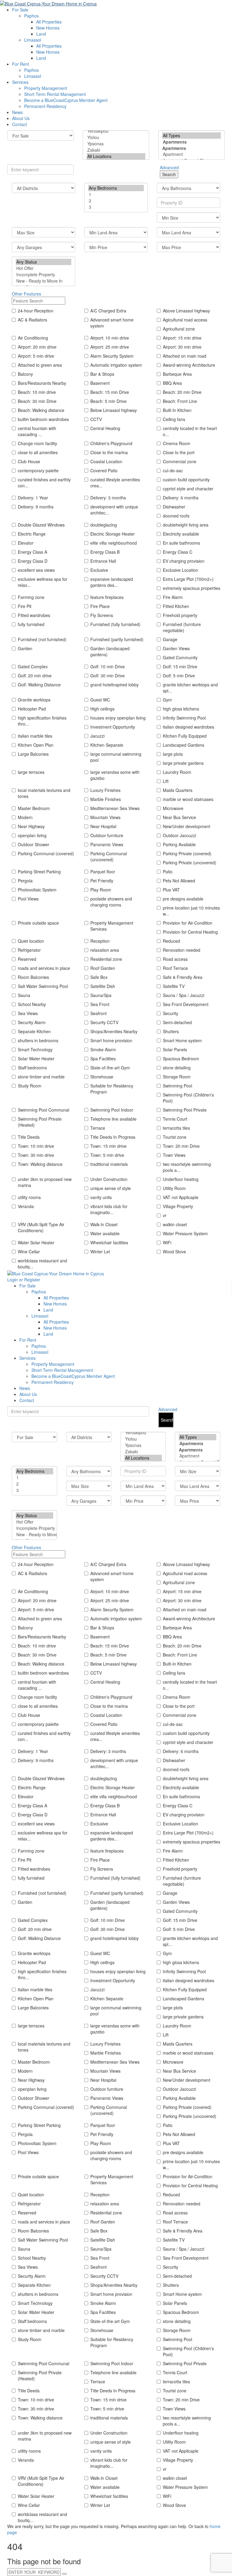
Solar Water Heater (36, 1059)
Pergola (25, 881)
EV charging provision (184, 561)
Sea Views (28, 1013)
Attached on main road (185, 356)
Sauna (24, 995)
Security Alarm (32, 1022)
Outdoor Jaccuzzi (179, 835)
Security (171, 1013)
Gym (167, 700)
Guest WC (100, 700)
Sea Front (100, 1004)
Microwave (173, 808)
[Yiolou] (116, 137)
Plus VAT (171, 890)
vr (165, 1215)
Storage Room (177, 1077)
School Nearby (32, 1004)
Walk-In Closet (104, 1224)
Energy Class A (32, 552)
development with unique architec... (114, 510)
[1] (116, 194)
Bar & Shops (102, 374)
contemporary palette (38, 470)
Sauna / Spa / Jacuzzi (184, 995)
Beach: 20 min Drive (182, 392)
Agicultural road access (185, 320)
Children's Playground (111, 443)
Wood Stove (174, 1252)
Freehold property (180, 615)
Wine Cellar (29, 1252)
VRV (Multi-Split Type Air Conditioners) (41, 1227)
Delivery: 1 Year (33, 498)
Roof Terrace (175, 968)
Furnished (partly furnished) (117, 639)
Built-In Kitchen (177, 410)
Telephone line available (113, 1119)
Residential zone (106, 959)
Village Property (178, 1206)
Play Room (101, 890)
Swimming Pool (177, 1086)
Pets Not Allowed (179, 881)
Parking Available (179, 844)
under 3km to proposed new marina (45, 1182)
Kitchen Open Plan (36, 745)
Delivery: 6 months (181, 498)
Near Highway (31, 826)
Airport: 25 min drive (110, 347)
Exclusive (99, 570)
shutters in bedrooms (38, 1040)
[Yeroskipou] (116, 131)
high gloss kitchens (181, 709)
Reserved (27, 959)
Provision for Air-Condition (188, 923)
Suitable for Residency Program (112, 1089)
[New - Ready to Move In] (43, 281)
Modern (25, 817)
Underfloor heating (181, 1179)
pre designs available (183, 899)
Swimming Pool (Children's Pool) (188, 1098)
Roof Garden (103, 968)
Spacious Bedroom (181, 1059)
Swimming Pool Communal (43, 1110)
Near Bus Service (179, 817)
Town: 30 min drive (36, 1155)
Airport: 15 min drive (182, 338)
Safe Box (99, 977)
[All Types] (192, 136)
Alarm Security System (112, 356)
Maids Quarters (178, 790)
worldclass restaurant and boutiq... (42, 1264)
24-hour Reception (36, 311)
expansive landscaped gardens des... (112, 582)
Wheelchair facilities (109, 1242)
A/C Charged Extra (108, 311)
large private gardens (183, 763)
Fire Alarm (173, 597)
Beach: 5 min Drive (108, 401)
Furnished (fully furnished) (115, 624)
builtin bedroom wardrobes (43, 419)
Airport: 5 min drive (36, 356)
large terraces (31, 772)
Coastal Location (106, 461)
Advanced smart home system (112, 323)
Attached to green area (40, 365)
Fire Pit (25, 606)
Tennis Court (175, 1119)
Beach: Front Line (180, 401)
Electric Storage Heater (113, 534)
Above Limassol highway (186, 311)
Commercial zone (180, 461)
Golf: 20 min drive (35, 676)
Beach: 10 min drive (37, 392)
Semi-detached (177, 1022)
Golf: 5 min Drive (179, 676)
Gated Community (180, 657)
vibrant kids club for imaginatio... (109, 1209)
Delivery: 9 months (36, 507)
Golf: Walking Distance (39, 685)
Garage (170, 639)
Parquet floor (103, 872)
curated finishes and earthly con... (44, 483)
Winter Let (100, 1252)
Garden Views (176, 648)
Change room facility (37, 443)
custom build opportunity (186, 479)
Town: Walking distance (40, 1164)
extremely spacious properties (192, 588)
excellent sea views (36, 570)
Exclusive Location (180, 570)
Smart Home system (182, 1040)
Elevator (26, 543)
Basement (100, 383)
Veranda (26, 1206)
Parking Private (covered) (187, 853)
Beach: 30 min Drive (37, 401)
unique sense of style (111, 1188)
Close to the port (179, 452)
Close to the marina (109, 452)
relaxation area (105, 950)
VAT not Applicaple (181, 1197)
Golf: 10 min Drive (108, 666)
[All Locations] (116, 156)
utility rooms (29, 1197)
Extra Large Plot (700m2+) (188, 579)
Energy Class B (105, 552)
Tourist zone (175, 1137)
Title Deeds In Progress (113, 1137)
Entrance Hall (103, 561)
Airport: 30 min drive (182, 347)
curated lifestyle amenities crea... (115, 483)
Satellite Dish (103, 986)
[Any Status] (43, 262)
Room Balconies (33, 977)
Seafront (98, 1013)
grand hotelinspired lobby (114, 685)
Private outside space (38, 923)
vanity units (101, 1197)
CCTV (96, 419)
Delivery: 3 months (108, 498)
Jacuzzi (97, 736)
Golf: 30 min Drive (108, 676)
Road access (175, 959)
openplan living (32, 835)
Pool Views (28, 899)
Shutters (171, 1031)
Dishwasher (174, 507)
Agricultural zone (179, 329)
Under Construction (109, 1179)
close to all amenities (38, 452)
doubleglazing (104, 525)
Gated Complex (33, 666)
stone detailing (177, 1068)
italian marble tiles (35, 736)
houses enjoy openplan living (118, 718)
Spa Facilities (103, 1059)
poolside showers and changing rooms (111, 902)
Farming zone (31, 597)
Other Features (26, 294)
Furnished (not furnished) (42, 639)
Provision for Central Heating (190, 932)
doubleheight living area (186, 525)
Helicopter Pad (32, 709)
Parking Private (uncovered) (190, 862)
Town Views (174, 1155)
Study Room (30, 1086)
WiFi (167, 1242)
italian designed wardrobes (188, 727)
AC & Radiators (32, 320)
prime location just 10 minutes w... (191, 911)
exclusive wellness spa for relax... (43, 582)
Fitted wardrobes (34, 615)
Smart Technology (35, 1049)
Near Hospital (103, 826)
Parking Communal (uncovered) (109, 856)
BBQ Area (172, 383)
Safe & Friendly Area (183, 977)
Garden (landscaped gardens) (110, 651)
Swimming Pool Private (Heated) (40, 1122)
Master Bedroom (34, 808)
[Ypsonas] (116, 144)
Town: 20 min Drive (181, 1146)
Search (169, 174)
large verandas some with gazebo (115, 775)
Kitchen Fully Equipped (185, 736)
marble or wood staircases (188, 799)
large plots (173, 754)
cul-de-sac (173, 470)
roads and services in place (44, 968)
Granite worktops (34, 700)
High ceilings (102, 709)
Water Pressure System (185, 1233)
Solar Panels (175, 1049)
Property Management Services (112, 926)
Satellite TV (174, 986)
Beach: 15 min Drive (110, 392)
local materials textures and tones (44, 793)
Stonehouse (102, 1077)
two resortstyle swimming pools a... (187, 1167)
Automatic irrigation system (116, 365)
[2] (116, 201)
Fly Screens (102, 615)
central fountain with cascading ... (37, 431)
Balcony (25, 374)
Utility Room (174, 1188)
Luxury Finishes (105, 790)
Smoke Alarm (103, 1049)
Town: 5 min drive (107, 1155)
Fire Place (100, 606)
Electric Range (32, 534)
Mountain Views (105, 817)
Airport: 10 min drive (110, 338)
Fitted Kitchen (176, 606)
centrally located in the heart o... (190, 431)
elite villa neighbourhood (114, 543)
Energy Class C (178, 552)
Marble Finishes (106, 799)
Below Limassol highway (114, 410)
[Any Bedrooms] (116, 188)
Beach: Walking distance (41, 410)
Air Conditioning (33, 338)
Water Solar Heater (36, 1242)
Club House (29, 461)
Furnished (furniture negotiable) (182, 627)
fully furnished (31, 624)
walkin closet (175, 1224)
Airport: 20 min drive (37, 347)
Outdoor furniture (107, 835)
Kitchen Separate (107, 745)
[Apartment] (192, 154)
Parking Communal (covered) (46, 853)
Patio (168, 872)
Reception (100, 941)
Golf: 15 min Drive (180, 666)
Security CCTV (104, 1022)
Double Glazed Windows (41, 525)
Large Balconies (33, 754)
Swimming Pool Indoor (112, 1110)
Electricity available (181, 534)
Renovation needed (182, 950)
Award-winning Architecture (189, 365)
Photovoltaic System (37, 890)
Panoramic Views (107, 844)
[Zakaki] (116, 150)
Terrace (98, 1128)
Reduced (171, 941)
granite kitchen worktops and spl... (190, 688)
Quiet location (31, 941)
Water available (105, 1233)
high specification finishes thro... (42, 721)
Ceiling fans (174, 419)
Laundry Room (177, 772)
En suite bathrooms (181, 543)
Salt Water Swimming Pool (43, 986)
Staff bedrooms (32, 1068)
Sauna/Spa (101, 995)
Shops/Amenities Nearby (114, 1031)
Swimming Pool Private (185, 1110)
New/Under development (187, 826)
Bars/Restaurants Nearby (42, 383)
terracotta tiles (176, 1128)
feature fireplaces (107, 597)
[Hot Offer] (43, 268)
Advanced (169, 167)
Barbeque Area (177, 374)
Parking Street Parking (39, 872)
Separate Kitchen (34, 1031)
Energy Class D (33, 561)
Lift (166, 781)
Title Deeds (29, 1137)
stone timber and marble (41, 1077)
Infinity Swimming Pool (184, 718)
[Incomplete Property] (43, 275)
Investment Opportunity (113, 727)
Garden (25, 648)
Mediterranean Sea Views (115, 808)
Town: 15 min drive (108, 1146)
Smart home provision (111, 1040)
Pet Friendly (102, 881)
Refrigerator (29, 950)
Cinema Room (177, 443)
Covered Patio (104, 470)
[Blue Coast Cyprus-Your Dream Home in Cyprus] (48, 3)
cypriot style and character (188, 489)
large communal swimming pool (116, 757)
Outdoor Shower (34, 844)
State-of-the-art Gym (110, 1068)
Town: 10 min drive (36, 1146)
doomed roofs (176, 516)
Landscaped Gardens (184, 745)
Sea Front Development (186, 1004)
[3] (116, 207)
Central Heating (105, 428)
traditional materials (109, 1164)
